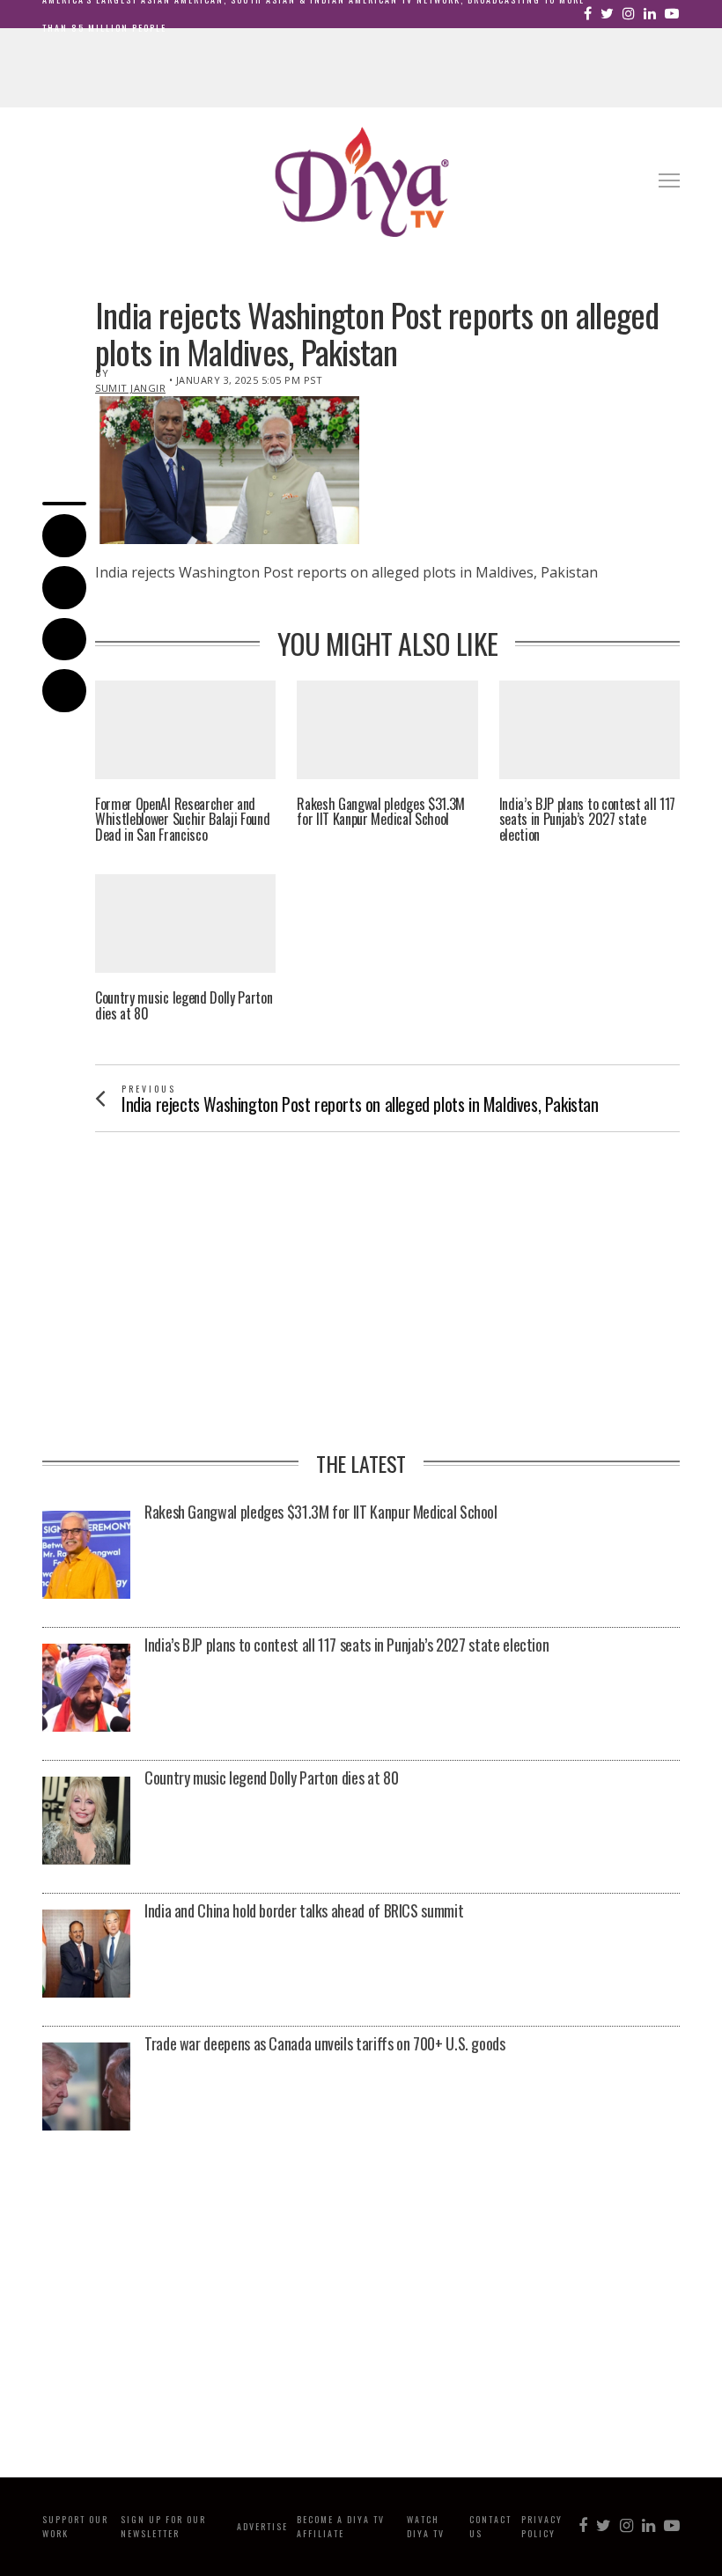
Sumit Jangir (130, 388)
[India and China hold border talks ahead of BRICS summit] (86, 1954)
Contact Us (490, 2526)
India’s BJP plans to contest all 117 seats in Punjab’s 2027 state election (587, 820)
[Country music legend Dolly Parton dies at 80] (86, 1821)
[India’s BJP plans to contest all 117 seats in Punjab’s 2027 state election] (86, 1688)
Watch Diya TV (426, 2526)
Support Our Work (75, 2526)
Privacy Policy (542, 2526)
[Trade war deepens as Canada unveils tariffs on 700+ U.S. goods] (86, 2087)
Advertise (262, 2526)
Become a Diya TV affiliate (341, 2526)
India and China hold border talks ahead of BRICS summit (304, 1911)
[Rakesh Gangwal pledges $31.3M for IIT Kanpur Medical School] (86, 1555)
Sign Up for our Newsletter (163, 2526)
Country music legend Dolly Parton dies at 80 (184, 1006)
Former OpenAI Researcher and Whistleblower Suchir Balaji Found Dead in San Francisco (182, 820)
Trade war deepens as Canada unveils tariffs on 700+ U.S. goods (325, 2044)
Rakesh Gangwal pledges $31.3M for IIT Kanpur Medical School (381, 812)
